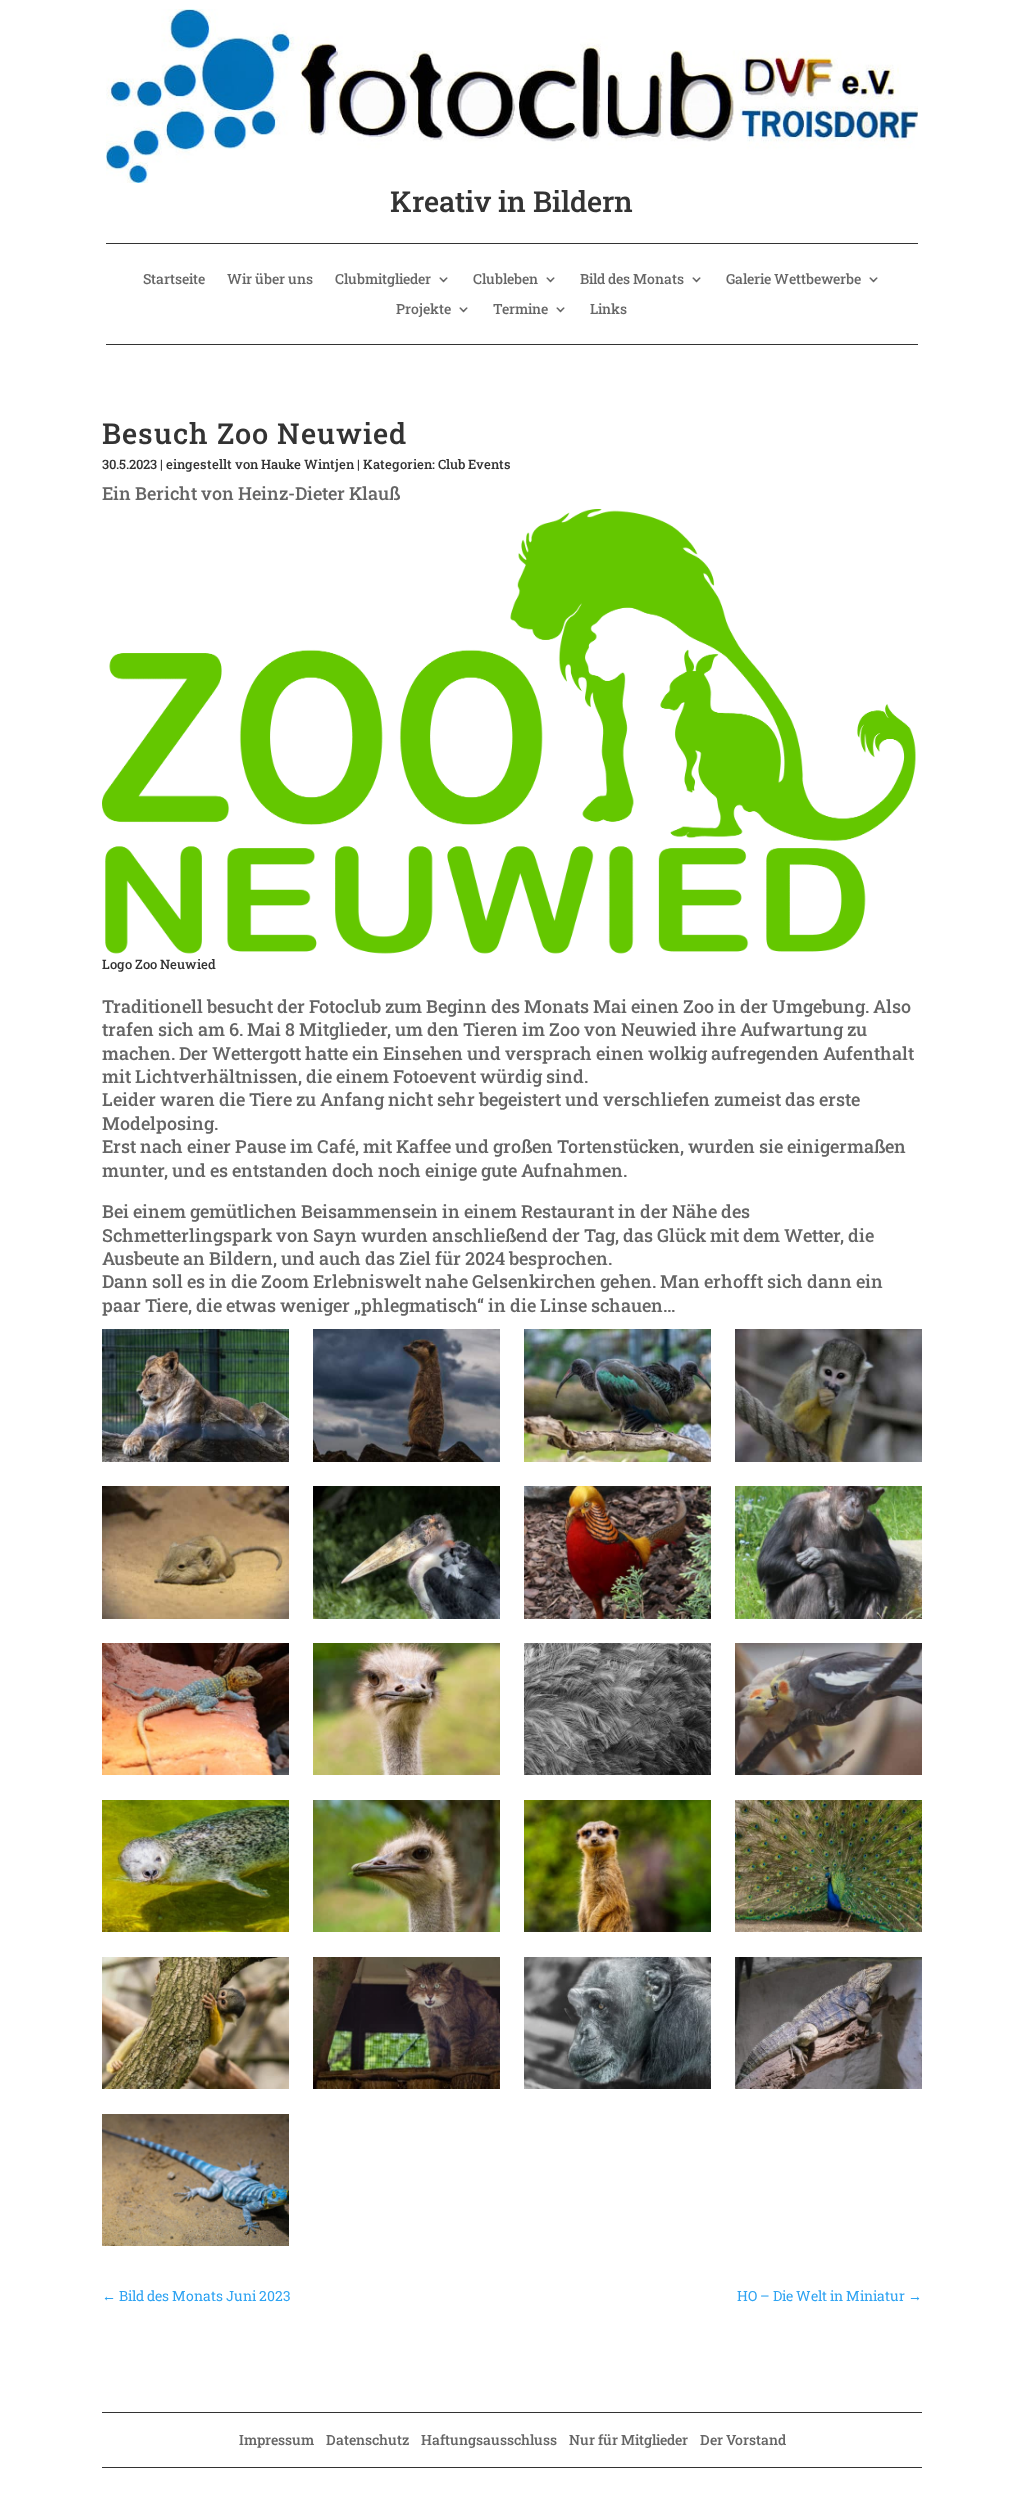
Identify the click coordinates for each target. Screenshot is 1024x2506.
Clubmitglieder (383, 280)
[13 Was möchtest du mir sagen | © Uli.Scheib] (195, 1932)
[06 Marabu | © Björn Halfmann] (406, 1619)
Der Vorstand (743, 2439)
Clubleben (505, 280)
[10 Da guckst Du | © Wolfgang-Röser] (406, 1775)
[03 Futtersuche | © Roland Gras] (617, 1462)
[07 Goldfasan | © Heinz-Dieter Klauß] (617, 1619)
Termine (520, 310)
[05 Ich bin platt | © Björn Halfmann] (195, 1619)
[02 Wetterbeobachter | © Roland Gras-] (406, 1462)
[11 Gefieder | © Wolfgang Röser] (617, 1775)
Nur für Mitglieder (628, 2439)
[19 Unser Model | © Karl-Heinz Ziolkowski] (617, 2089)
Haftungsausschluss (489, 2439)
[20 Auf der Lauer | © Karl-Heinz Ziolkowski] (828, 2089)
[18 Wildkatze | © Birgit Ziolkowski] (406, 2089)
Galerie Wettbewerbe (793, 280)
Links (608, 310)
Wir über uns (270, 280)
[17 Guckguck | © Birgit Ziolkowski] (195, 2089)
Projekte (423, 310)
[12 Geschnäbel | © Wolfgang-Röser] (828, 1775)
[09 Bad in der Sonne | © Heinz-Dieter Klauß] (195, 1775)
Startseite (174, 280)
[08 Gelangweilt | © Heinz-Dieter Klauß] (828, 1619)
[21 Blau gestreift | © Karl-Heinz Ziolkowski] (195, 2246)
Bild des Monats (632, 280)
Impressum (276, 2439)
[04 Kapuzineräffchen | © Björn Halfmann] (828, 1462)
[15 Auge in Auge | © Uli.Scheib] (617, 1932)
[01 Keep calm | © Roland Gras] (195, 1462)
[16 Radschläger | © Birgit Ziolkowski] (828, 1932)
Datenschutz (367, 2439)
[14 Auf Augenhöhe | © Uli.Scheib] (406, 1932)
